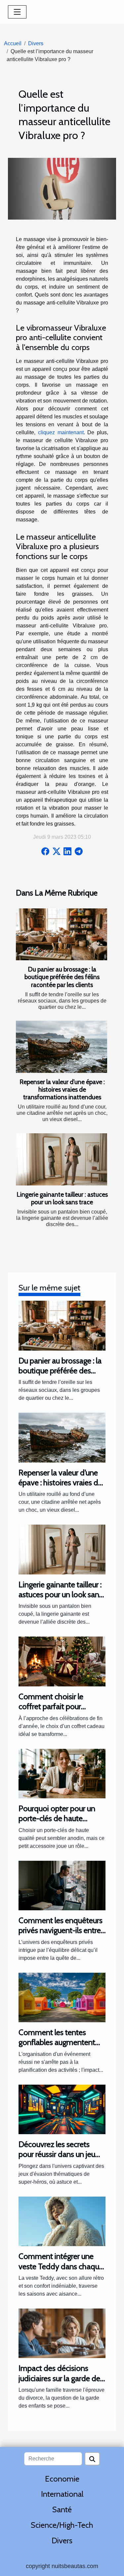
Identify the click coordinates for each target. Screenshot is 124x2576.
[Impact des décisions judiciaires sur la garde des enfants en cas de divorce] (62, 2333)
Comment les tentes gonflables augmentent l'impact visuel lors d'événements (57, 2047)
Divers (36, 43)
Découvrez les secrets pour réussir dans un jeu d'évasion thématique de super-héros (60, 2159)
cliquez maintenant (61, 432)
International (62, 2494)
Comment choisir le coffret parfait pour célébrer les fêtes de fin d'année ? (56, 1711)
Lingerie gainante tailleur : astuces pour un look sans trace (62, 1198)
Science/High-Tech (62, 2525)
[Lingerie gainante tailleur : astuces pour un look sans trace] (62, 1159)
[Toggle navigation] (17, 12)
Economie (62, 2479)
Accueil (13, 43)
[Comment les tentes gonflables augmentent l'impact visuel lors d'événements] (62, 1997)
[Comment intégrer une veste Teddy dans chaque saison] (62, 2221)
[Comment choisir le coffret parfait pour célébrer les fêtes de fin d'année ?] (62, 1661)
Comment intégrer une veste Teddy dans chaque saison (61, 2266)
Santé (62, 2509)
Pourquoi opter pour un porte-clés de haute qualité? (57, 1818)
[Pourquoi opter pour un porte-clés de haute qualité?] (62, 1773)
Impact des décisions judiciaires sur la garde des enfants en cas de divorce (61, 2378)
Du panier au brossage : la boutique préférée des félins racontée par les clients (62, 977)
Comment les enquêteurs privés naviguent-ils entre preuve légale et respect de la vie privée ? (61, 1935)
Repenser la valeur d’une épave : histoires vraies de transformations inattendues (62, 1089)
